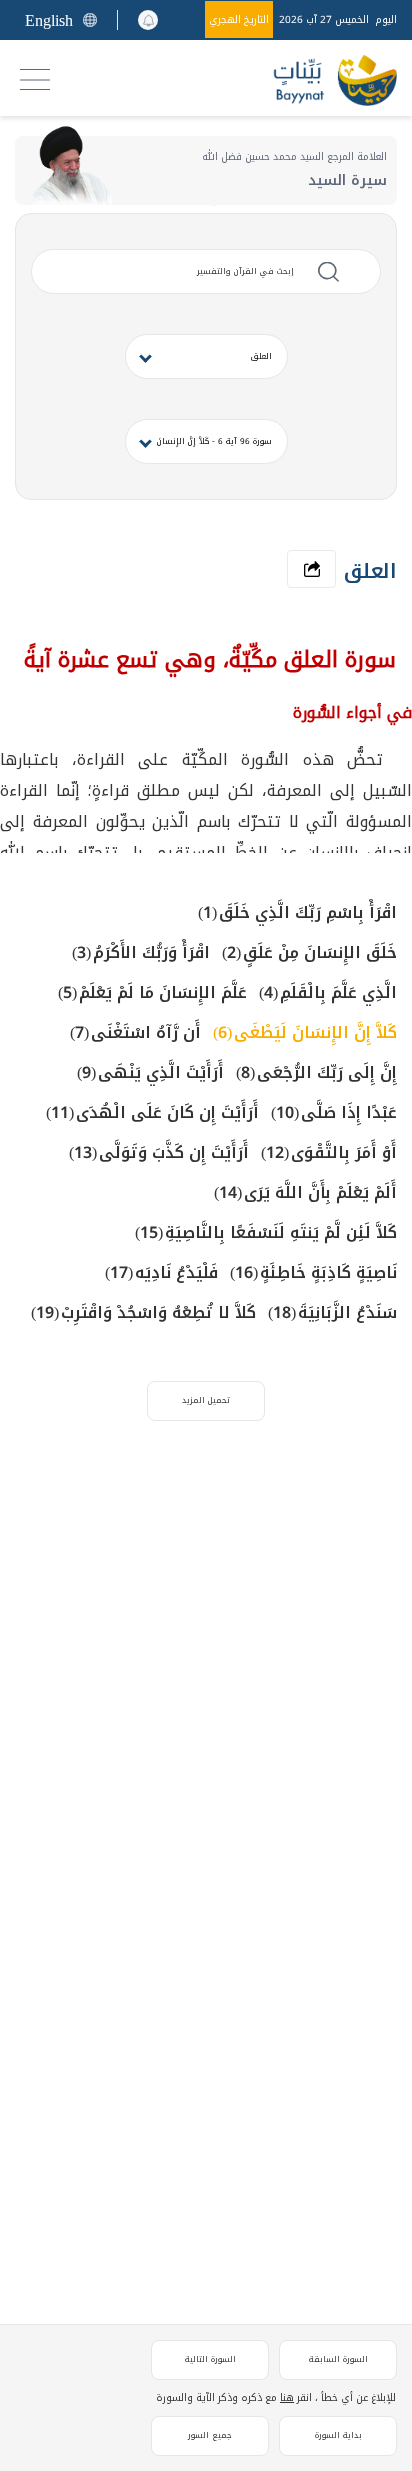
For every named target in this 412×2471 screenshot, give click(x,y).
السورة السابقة (338, 2359)
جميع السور (210, 2435)
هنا (287, 2397)
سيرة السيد (347, 180)
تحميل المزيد (206, 1400)
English (49, 20)
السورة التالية (210, 2359)
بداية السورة (338, 2435)
